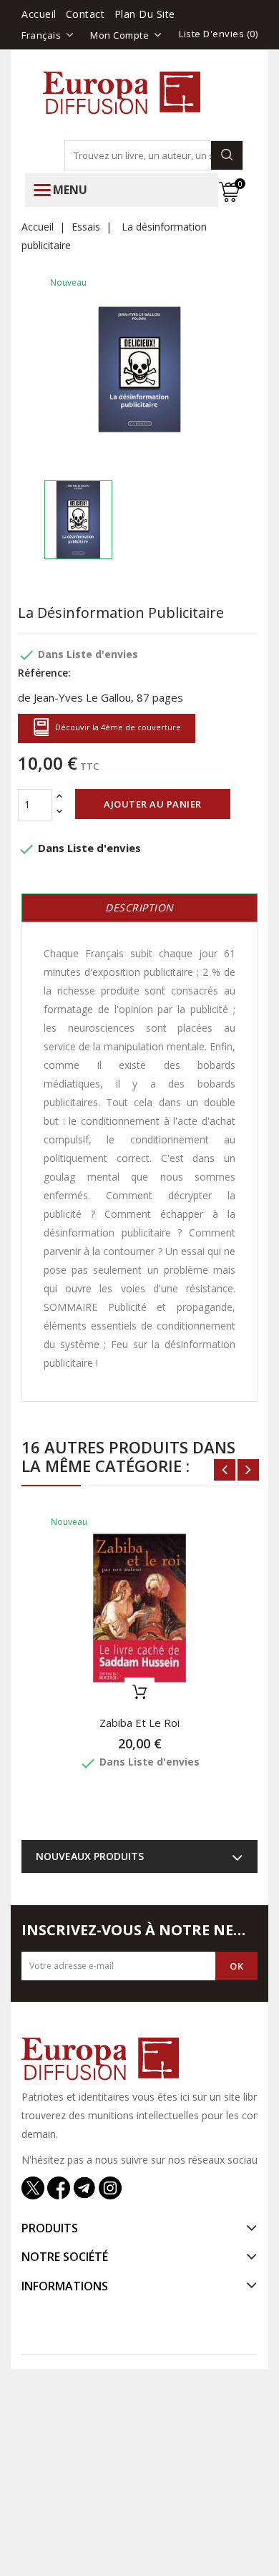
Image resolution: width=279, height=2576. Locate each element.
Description (139, 907)
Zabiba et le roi (139, 1723)
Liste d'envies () (218, 34)
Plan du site (145, 14)
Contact (85, 14)
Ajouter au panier (153, 804)
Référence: (44, 673)
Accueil (39, 14)
